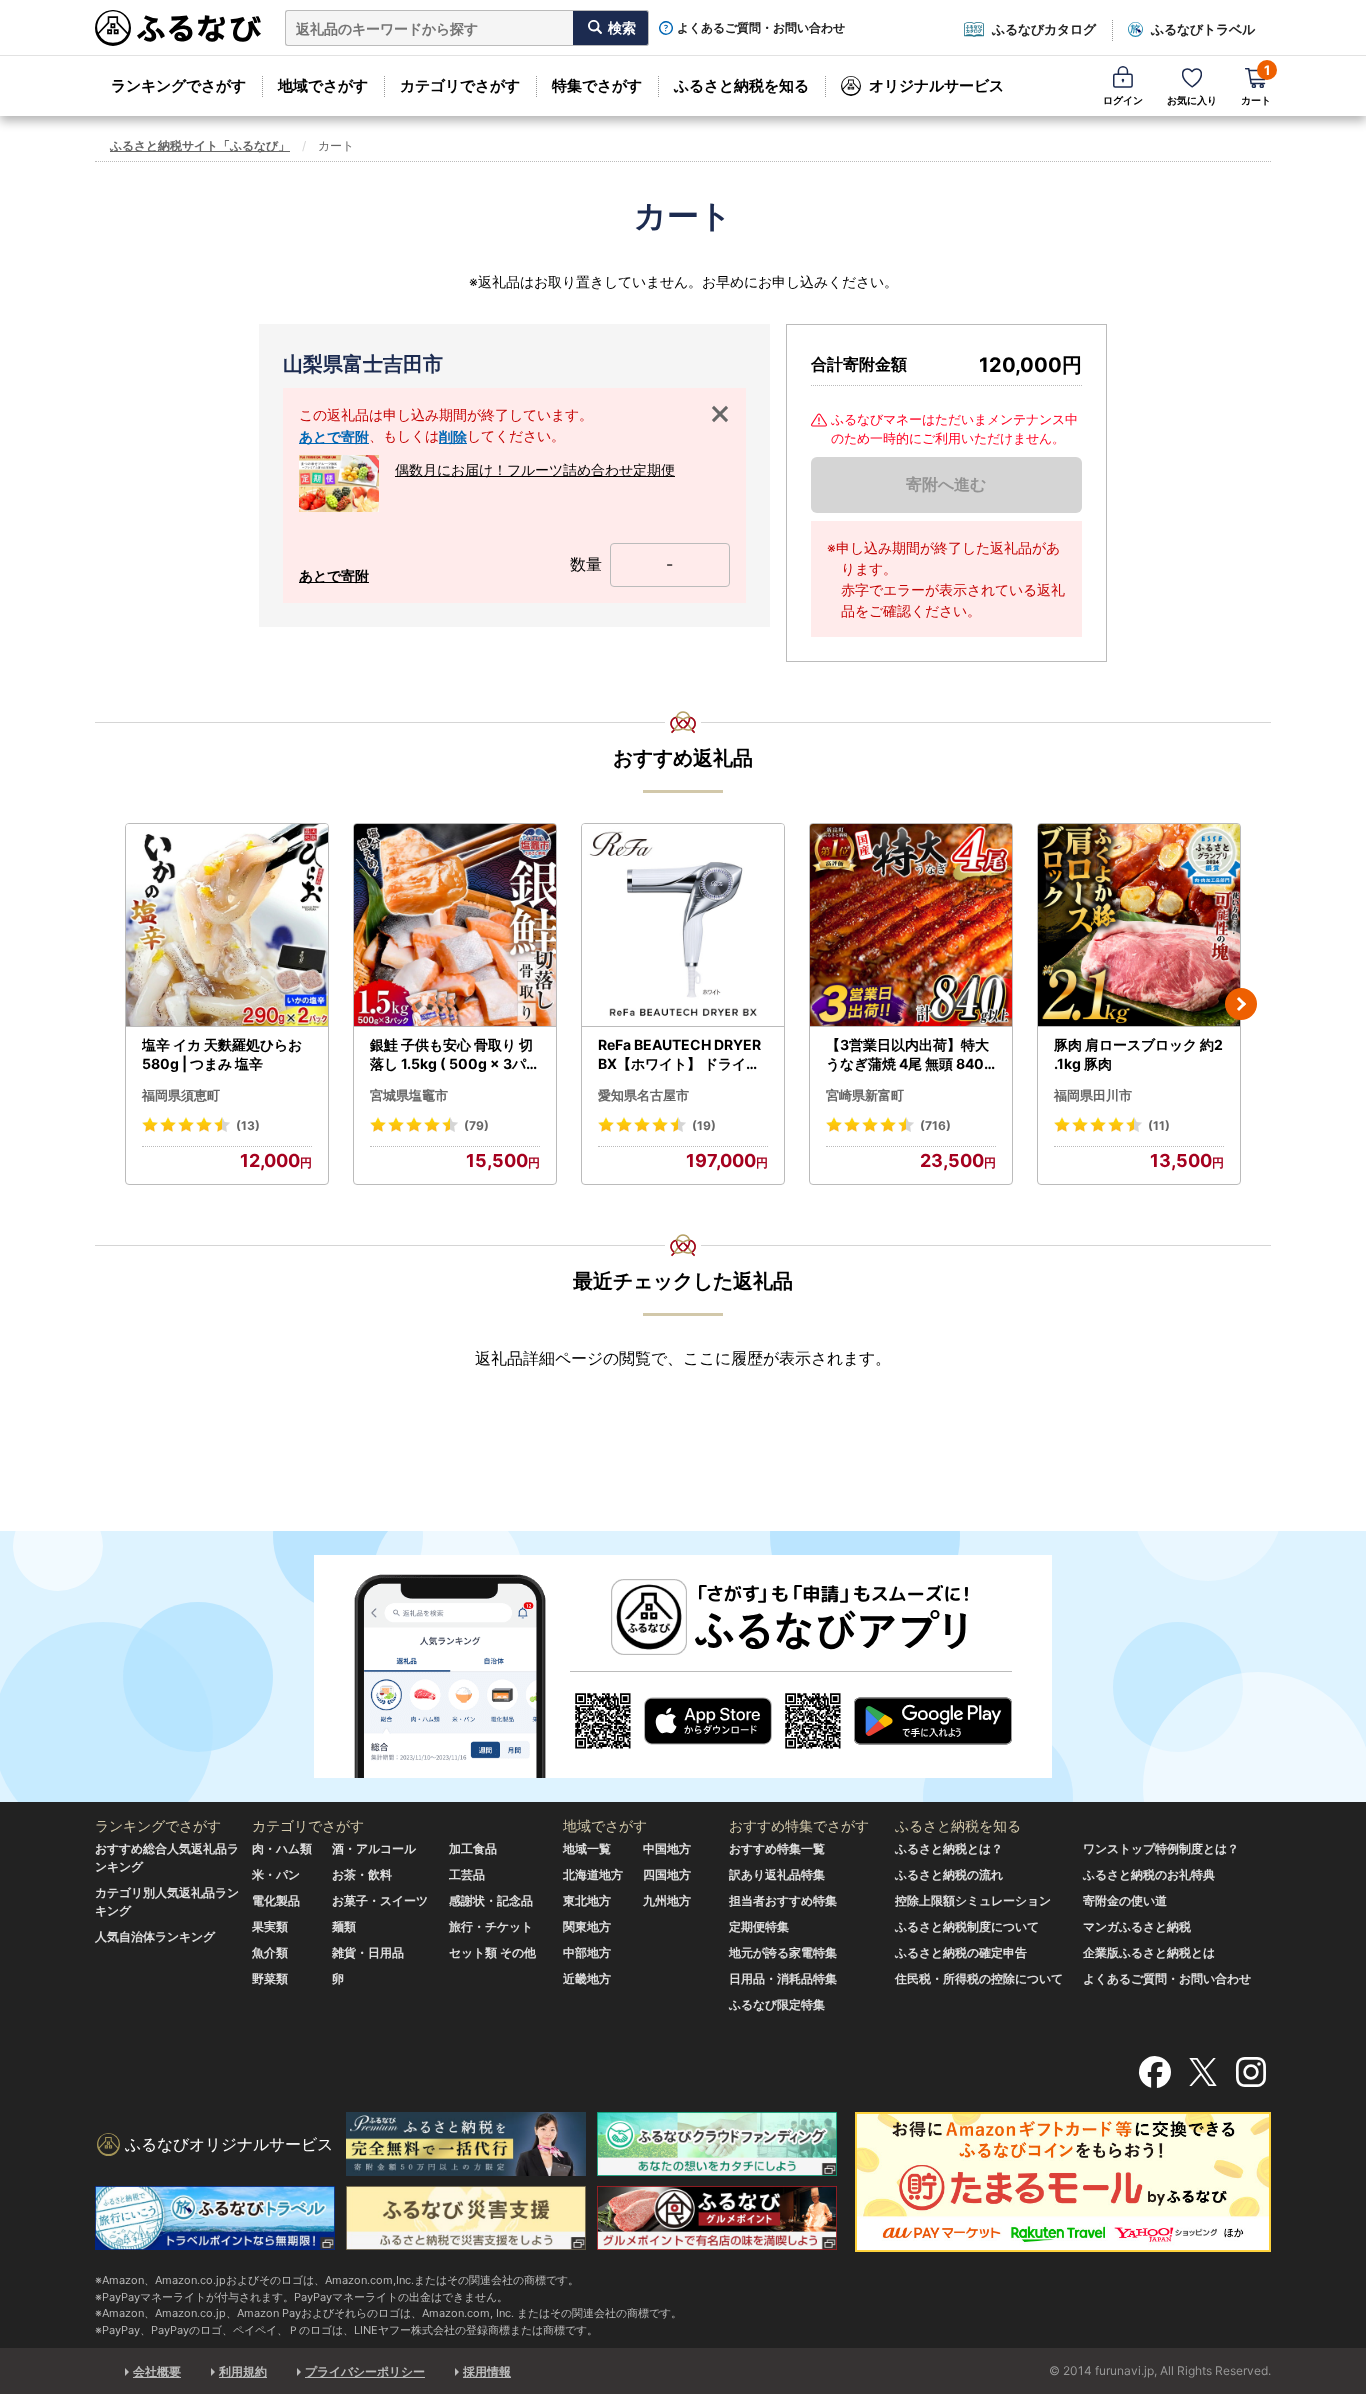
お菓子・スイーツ (380, 1900)
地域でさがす (323, 85)
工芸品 (467, 1874)
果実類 (270, 1926)
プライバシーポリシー (365, 2371)
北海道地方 (593, 1874)
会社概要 (157, 2371)
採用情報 (487, 2371)
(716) (935, 1125)
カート (1256, 84)
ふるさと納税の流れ (949, 1874)
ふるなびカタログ (1044, 29)
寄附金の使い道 (1125, 1900)
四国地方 (667, 1874)
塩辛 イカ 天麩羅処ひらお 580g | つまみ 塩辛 (222, 1054)
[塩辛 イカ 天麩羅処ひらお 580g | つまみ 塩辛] (227, 925)
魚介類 (270, 1952)
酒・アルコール (374, 1848)
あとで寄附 (334, 436)
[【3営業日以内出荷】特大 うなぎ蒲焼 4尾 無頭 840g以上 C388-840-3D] (911, 925)
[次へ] (1241, 1004)
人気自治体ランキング (155, 1936)
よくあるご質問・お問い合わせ (761, 28)
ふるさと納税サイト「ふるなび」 (200, 145)
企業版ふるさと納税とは (1149, 1952)
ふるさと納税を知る (741, 85)
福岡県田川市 (1093, 1095)
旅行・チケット (491, 1926)
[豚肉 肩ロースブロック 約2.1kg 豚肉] (1139, 925)
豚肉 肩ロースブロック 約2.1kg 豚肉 (1138, 1054)
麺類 (344, 1926)
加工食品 (473, 1848)
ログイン (1123, 100)
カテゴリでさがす (460, 85)
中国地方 (667, 1848)
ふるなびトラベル (1203, 29)
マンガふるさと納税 (1137, 1926)
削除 (453, 436)
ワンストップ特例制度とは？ (1161, 1848)
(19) (704, 1125)
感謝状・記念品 (491, 1900)
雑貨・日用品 (368, 1952)
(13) (248, 1125)
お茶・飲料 (362, 1874)
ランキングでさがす (178, 85)
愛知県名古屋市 (643, 1095)
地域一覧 (587, 1848)
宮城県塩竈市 (409, 1095)
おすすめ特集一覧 (777, 1848)
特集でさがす (597, 85)
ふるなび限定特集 (777, 2004)
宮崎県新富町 (865, 1095)
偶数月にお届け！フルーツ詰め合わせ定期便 (535, 469)
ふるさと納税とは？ (949, 1848)
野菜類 (270, 1978)
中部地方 (587, 1952)
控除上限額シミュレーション (973, 1900)
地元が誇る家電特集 (783, 1952)
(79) (476, 1125)
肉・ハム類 (282, 1848)
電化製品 (276, 1900)
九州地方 (667, 1900)
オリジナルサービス (936, 85)
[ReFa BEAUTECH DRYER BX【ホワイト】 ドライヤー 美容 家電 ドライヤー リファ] (683, 925)
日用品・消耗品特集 (783, 1978)
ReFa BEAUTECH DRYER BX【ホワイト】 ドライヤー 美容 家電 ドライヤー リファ (681, 1055)
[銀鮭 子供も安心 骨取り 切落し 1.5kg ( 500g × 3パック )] (455, 925)
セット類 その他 (492, 1952)
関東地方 (587, 1926)
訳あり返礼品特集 (777, 1874)
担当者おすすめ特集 (783, 1900)
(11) (1159, 1125)
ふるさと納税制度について (967, 1926)
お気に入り (1192, 100)
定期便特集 (759, 1926)
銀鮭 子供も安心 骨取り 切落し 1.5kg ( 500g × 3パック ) (455, 1055)
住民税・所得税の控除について (979, 1978)
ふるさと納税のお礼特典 (1149, 1874)
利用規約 (243, 2371)
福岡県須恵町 (181, 1095)
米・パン (276, 1874)
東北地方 (587, 1900)
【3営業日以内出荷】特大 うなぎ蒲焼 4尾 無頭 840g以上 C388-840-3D (909, 1055)
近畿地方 (587, 1978)
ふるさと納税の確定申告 (961, 1952)
